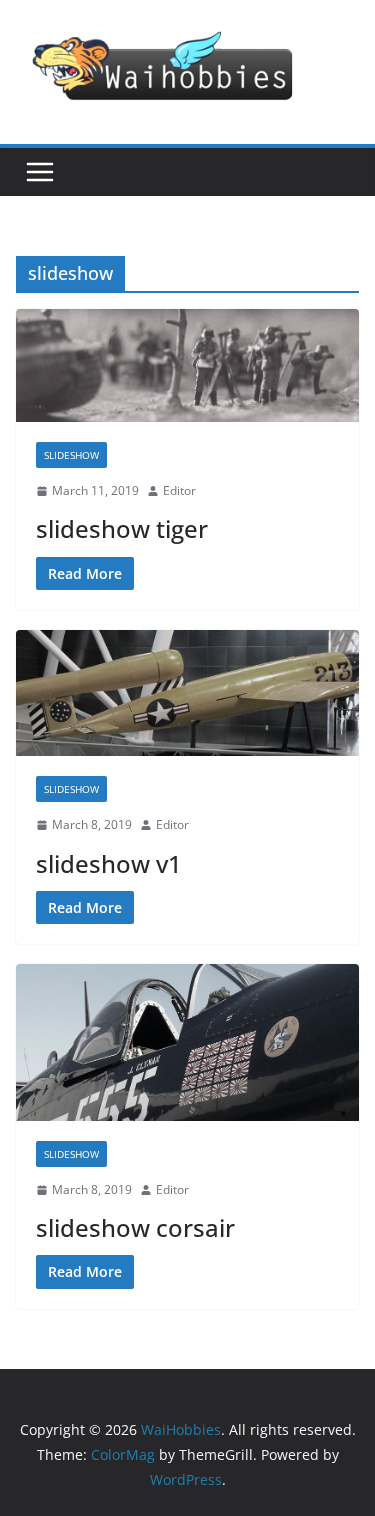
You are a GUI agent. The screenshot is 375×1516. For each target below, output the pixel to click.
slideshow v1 (109, 863)
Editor (179, 490)
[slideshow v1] (187, 693)
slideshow (71, 455)
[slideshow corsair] (187, 1042)
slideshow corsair (135, 1227)
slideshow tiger (122, 528)
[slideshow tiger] (187, 365)
